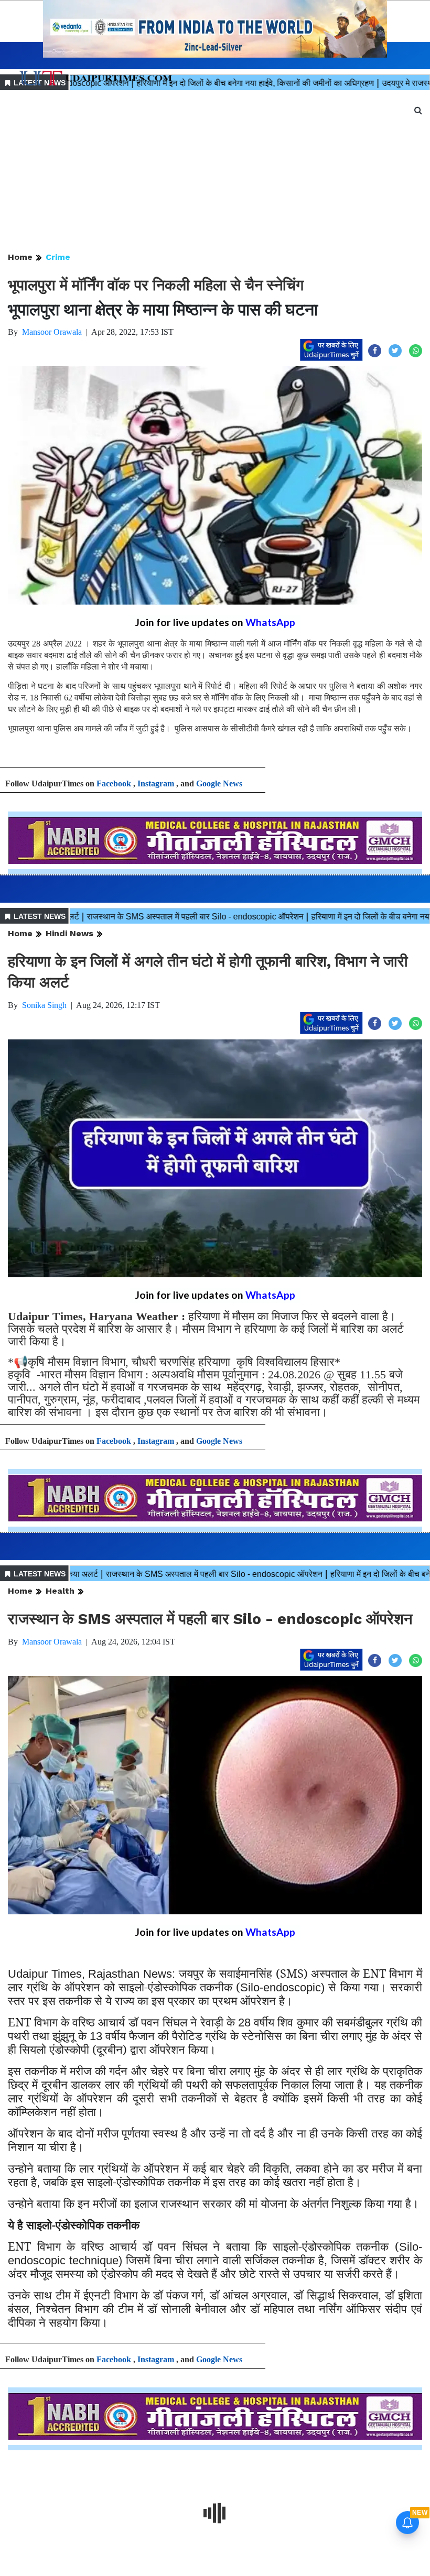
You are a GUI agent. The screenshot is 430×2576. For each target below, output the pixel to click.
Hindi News (69, 933)
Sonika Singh (44, 1005)
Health (60, 1591)
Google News (219, 783)
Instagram (156, 783)
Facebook (114, 783)
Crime (58, 257)
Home (20, 257)
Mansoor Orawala (52, 332)
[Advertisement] (215, 172)
